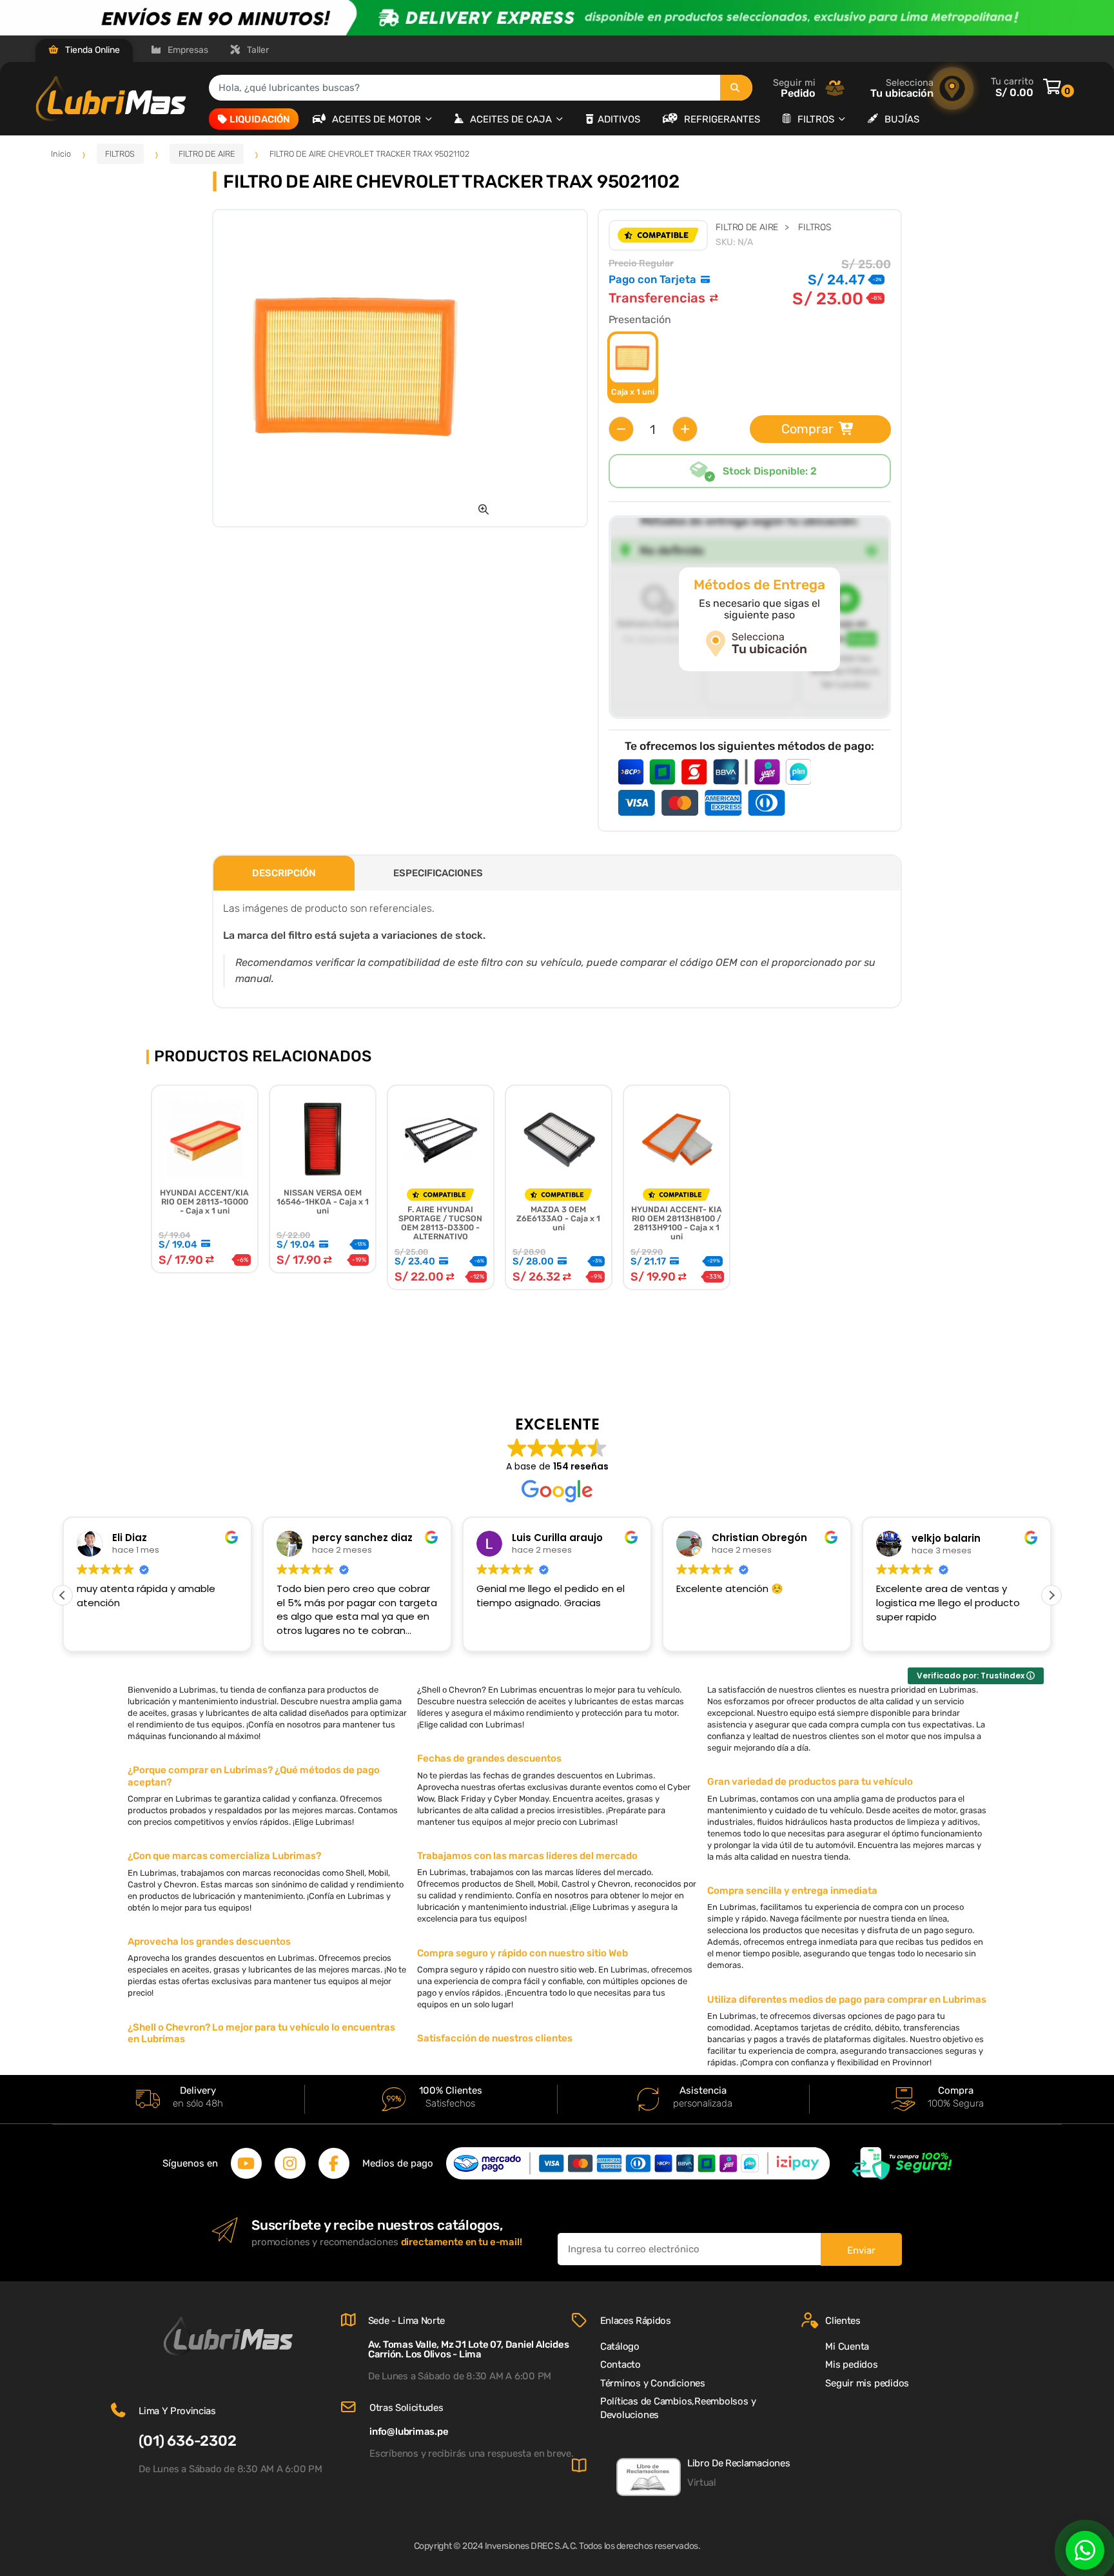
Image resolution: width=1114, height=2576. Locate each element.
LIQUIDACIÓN (260, 119)
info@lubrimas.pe (409, 2432)
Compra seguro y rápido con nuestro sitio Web (523, 1953)
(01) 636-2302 (187, 2441)
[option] (357, 368)
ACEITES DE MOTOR (378, 119)
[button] (484, 509)
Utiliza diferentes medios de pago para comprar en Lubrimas (847, 2000)
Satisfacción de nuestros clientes (495, 2038)
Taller (257, 50)
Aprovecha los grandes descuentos (209, 1942)
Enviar (861, 2250)
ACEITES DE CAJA (512, 119)
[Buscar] (736, 88)
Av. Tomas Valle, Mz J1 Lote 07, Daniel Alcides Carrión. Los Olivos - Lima (469, 2349)
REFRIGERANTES (722, 119)
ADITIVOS (619, 119)
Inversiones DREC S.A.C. (531, 2546)
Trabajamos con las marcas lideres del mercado (527, 1856)
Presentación (640, 320)
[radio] (633, 367)
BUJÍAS (902, 119)
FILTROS (817, 119)
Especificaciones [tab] (438, 873)
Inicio (61, 154)
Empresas (187, 50)
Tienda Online (92, 50)
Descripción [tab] (284, 873)
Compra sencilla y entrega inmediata (792, 1891)
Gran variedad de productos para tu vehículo (810, 1782)
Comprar (807, 429)
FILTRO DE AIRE (207, 154)
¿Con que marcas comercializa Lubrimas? (224, 1856)
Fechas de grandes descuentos (489, 1758)
